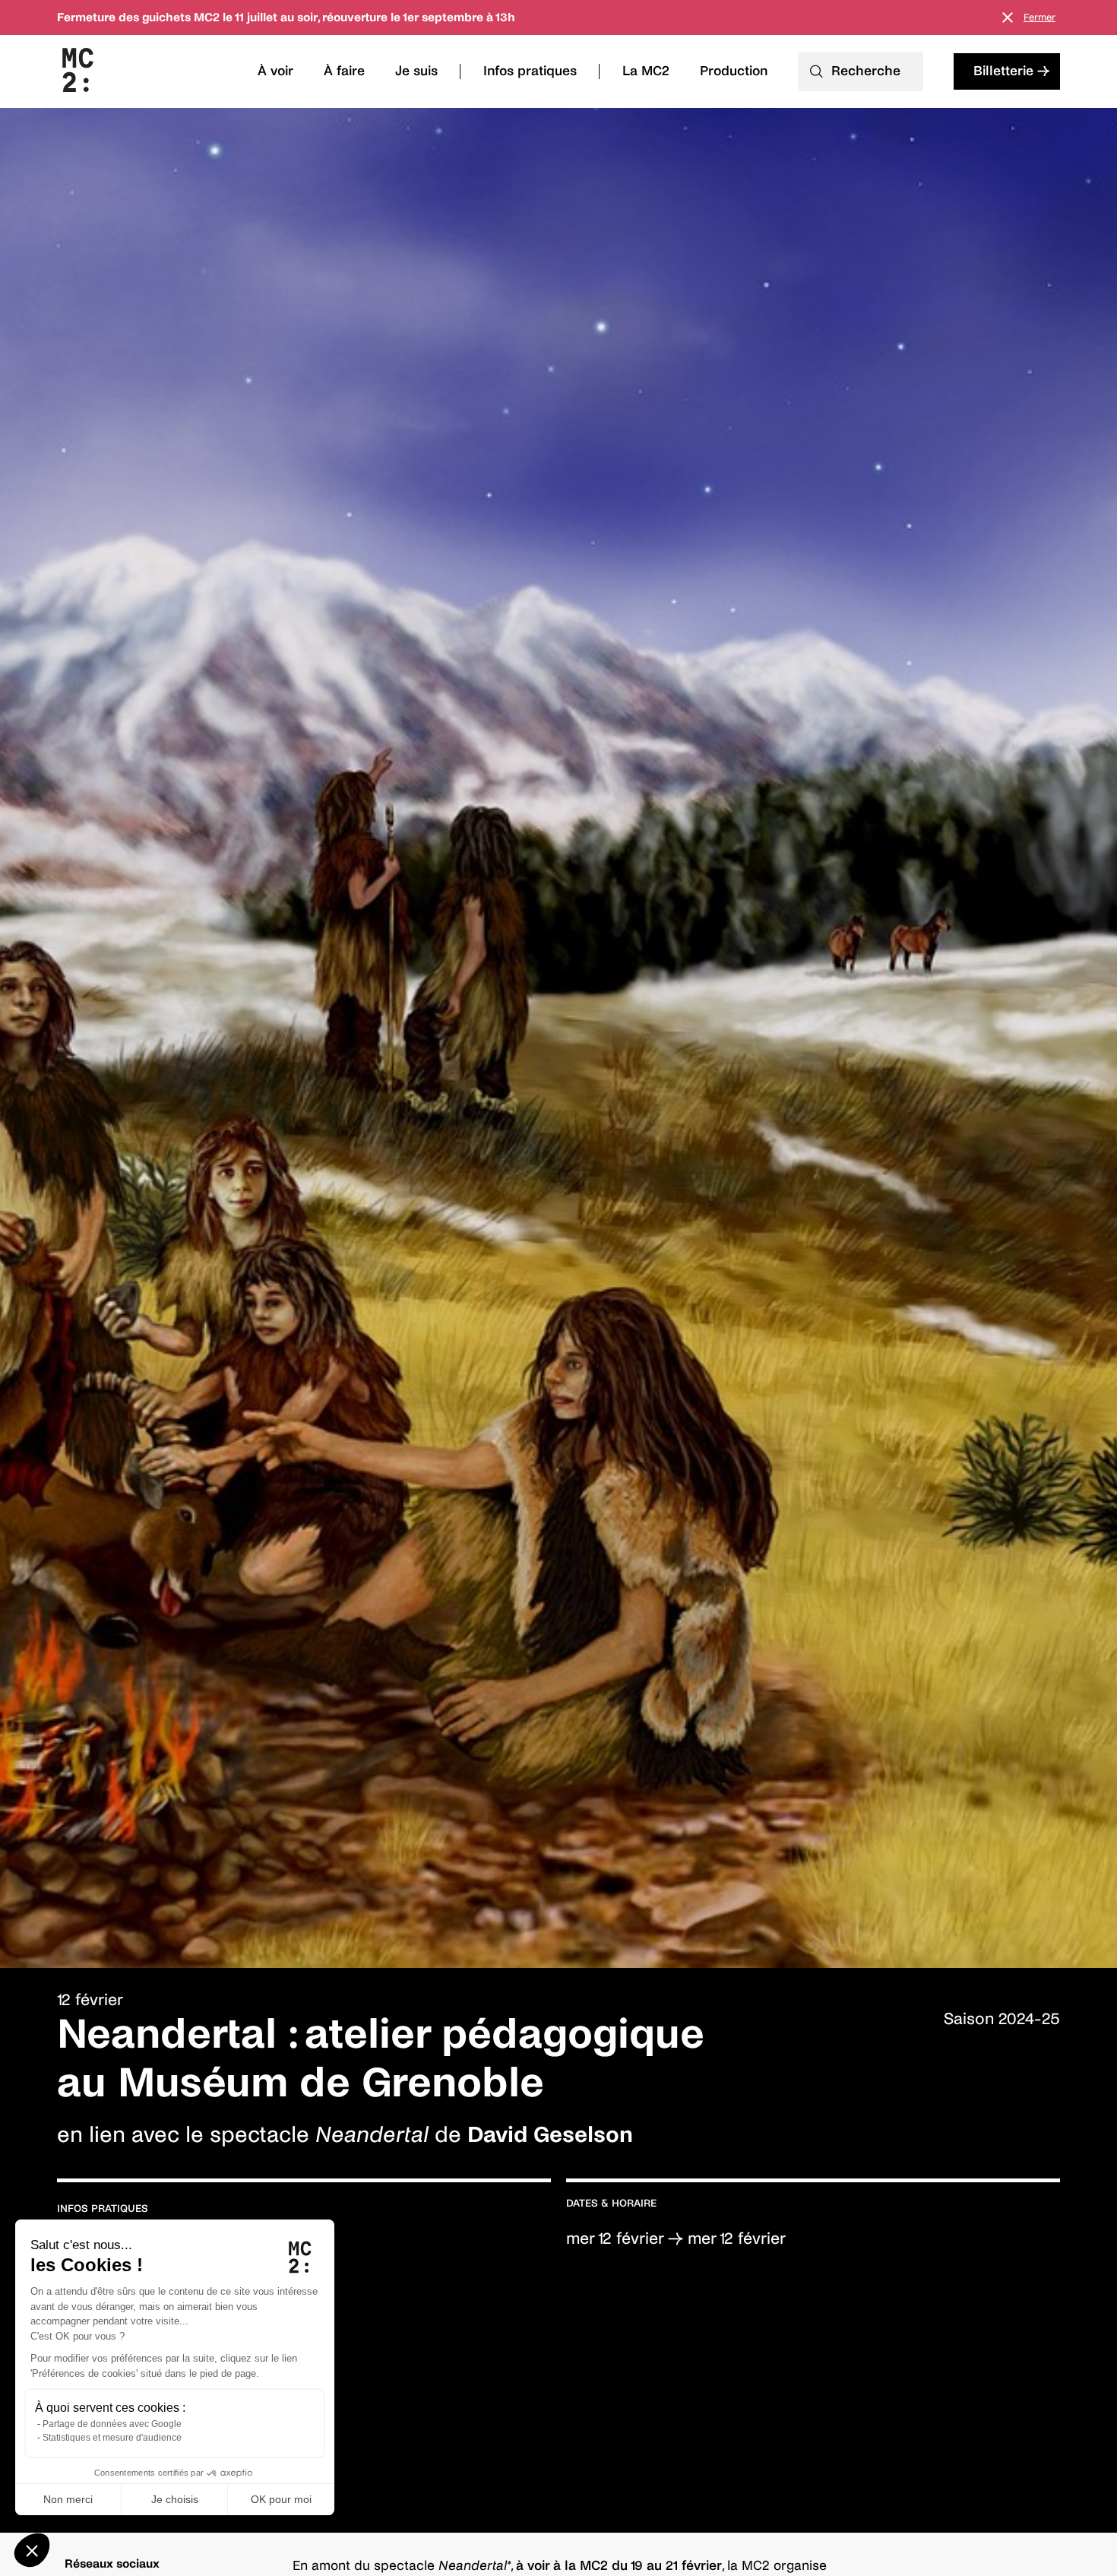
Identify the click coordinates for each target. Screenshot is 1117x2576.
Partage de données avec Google (112, 2424)
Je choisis (175, 2499)
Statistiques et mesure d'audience (112, 2438)
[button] (32, 2550)
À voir (275, 71)
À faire (344, 71)
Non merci (68, 2499)
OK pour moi (281, 2499)
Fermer (1039, 17)
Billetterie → (1011, 71)
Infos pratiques (530, 71)
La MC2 (646, 71)
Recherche (866, 71)
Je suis (416, 71)
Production (734, 71)
